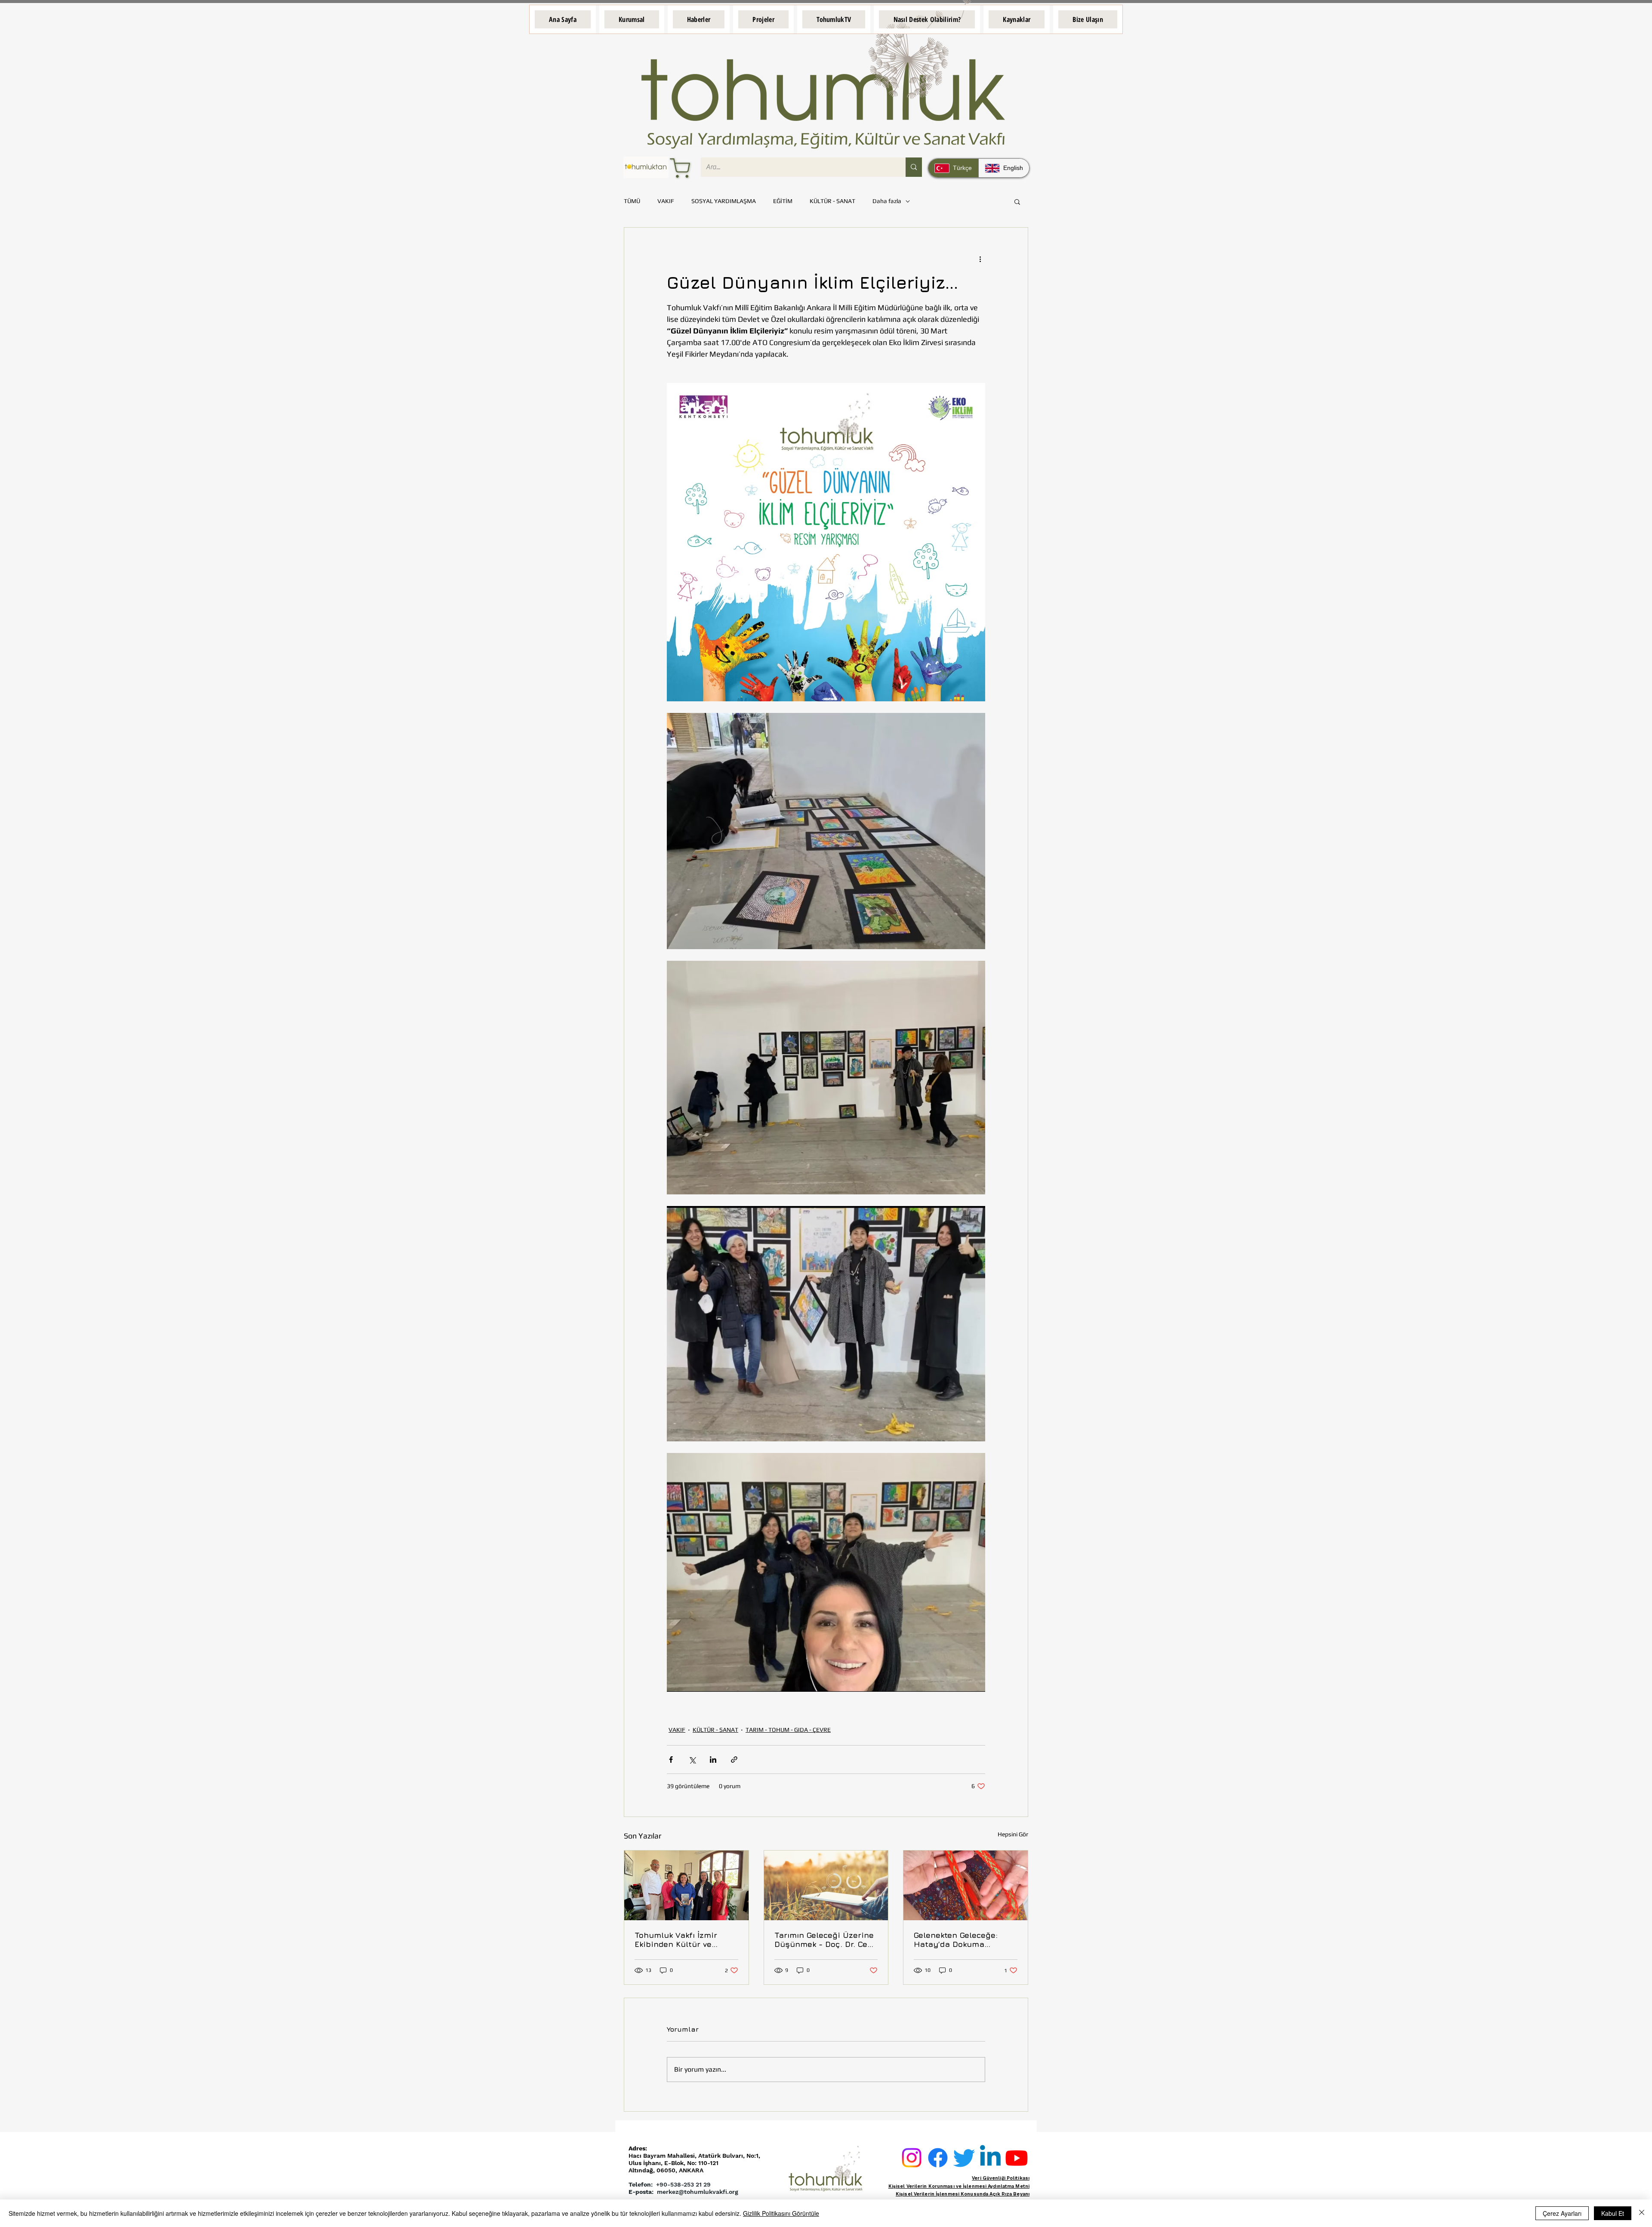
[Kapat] (1642, 2213)
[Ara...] (914, 167)
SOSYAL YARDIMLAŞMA (724, 201)
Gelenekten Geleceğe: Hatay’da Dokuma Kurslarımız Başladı (956, 1940)
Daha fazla (887, 201)
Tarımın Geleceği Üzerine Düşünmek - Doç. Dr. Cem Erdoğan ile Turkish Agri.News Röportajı (824, 1940)
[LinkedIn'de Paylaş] (713, 1760)
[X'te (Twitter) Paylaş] (692, 1760)
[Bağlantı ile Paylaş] (734, 1760)
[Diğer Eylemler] (980, 259)
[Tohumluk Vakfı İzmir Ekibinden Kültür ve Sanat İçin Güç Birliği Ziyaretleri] (686, 1885)
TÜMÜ (632, 201)
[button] (632, 19)
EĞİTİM (783, 201)
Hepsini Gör (1013, 1834)
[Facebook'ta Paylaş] (671, 1760)
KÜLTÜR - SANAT (832, 201)
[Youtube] (1017, 2158)
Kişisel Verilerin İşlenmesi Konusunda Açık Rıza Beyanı (963, 2194)
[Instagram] (912, 2158)
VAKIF (666, 201)
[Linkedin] (990, 2158)
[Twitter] (964, 2158)
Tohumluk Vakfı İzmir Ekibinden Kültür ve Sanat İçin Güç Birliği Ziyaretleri (677, 1940)
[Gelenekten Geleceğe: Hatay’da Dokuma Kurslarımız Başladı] (966, 1885)
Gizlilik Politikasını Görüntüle (781, 2213)
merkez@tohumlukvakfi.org (698, 2192)
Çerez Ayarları (1562, 2213)
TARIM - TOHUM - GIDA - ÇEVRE (788, 1730)
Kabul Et (1613, 2213)
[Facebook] (938, 2158)
